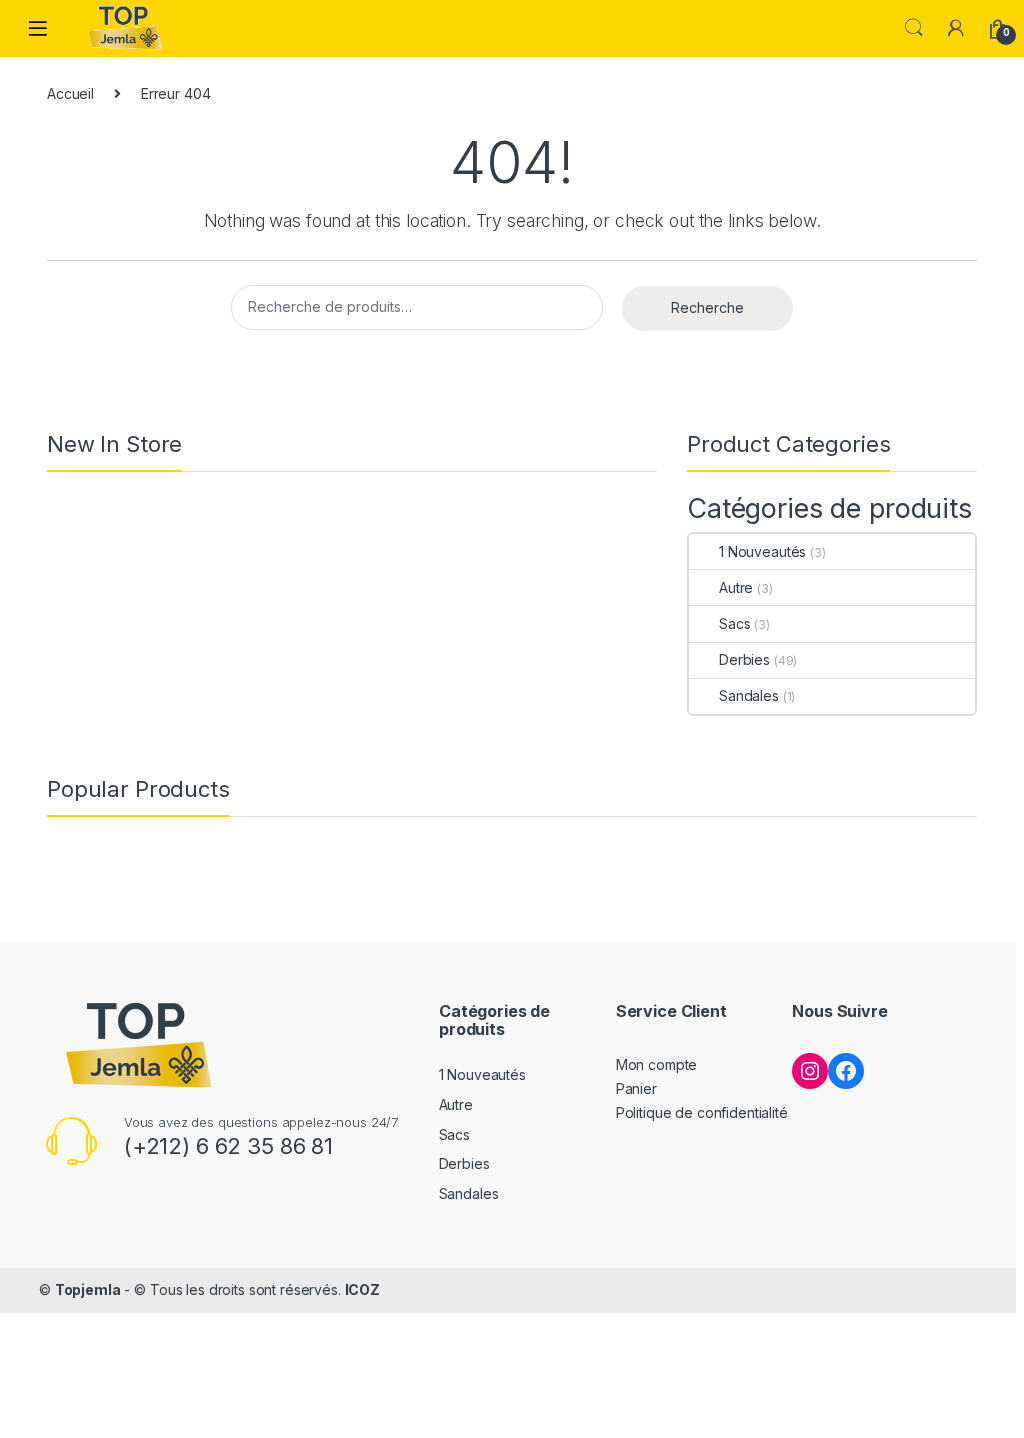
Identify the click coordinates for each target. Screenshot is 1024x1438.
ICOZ (362, 1289)
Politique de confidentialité (702, 1112)
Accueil (70, 93)
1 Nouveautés (762, 551)
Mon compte (657, 1064)
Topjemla (88, 1289)
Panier (636, 1088)
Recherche (707, 307)
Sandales (749, 695)
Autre (736, 587)
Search (914, 28)
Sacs (734, 623)
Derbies (744, 659)
